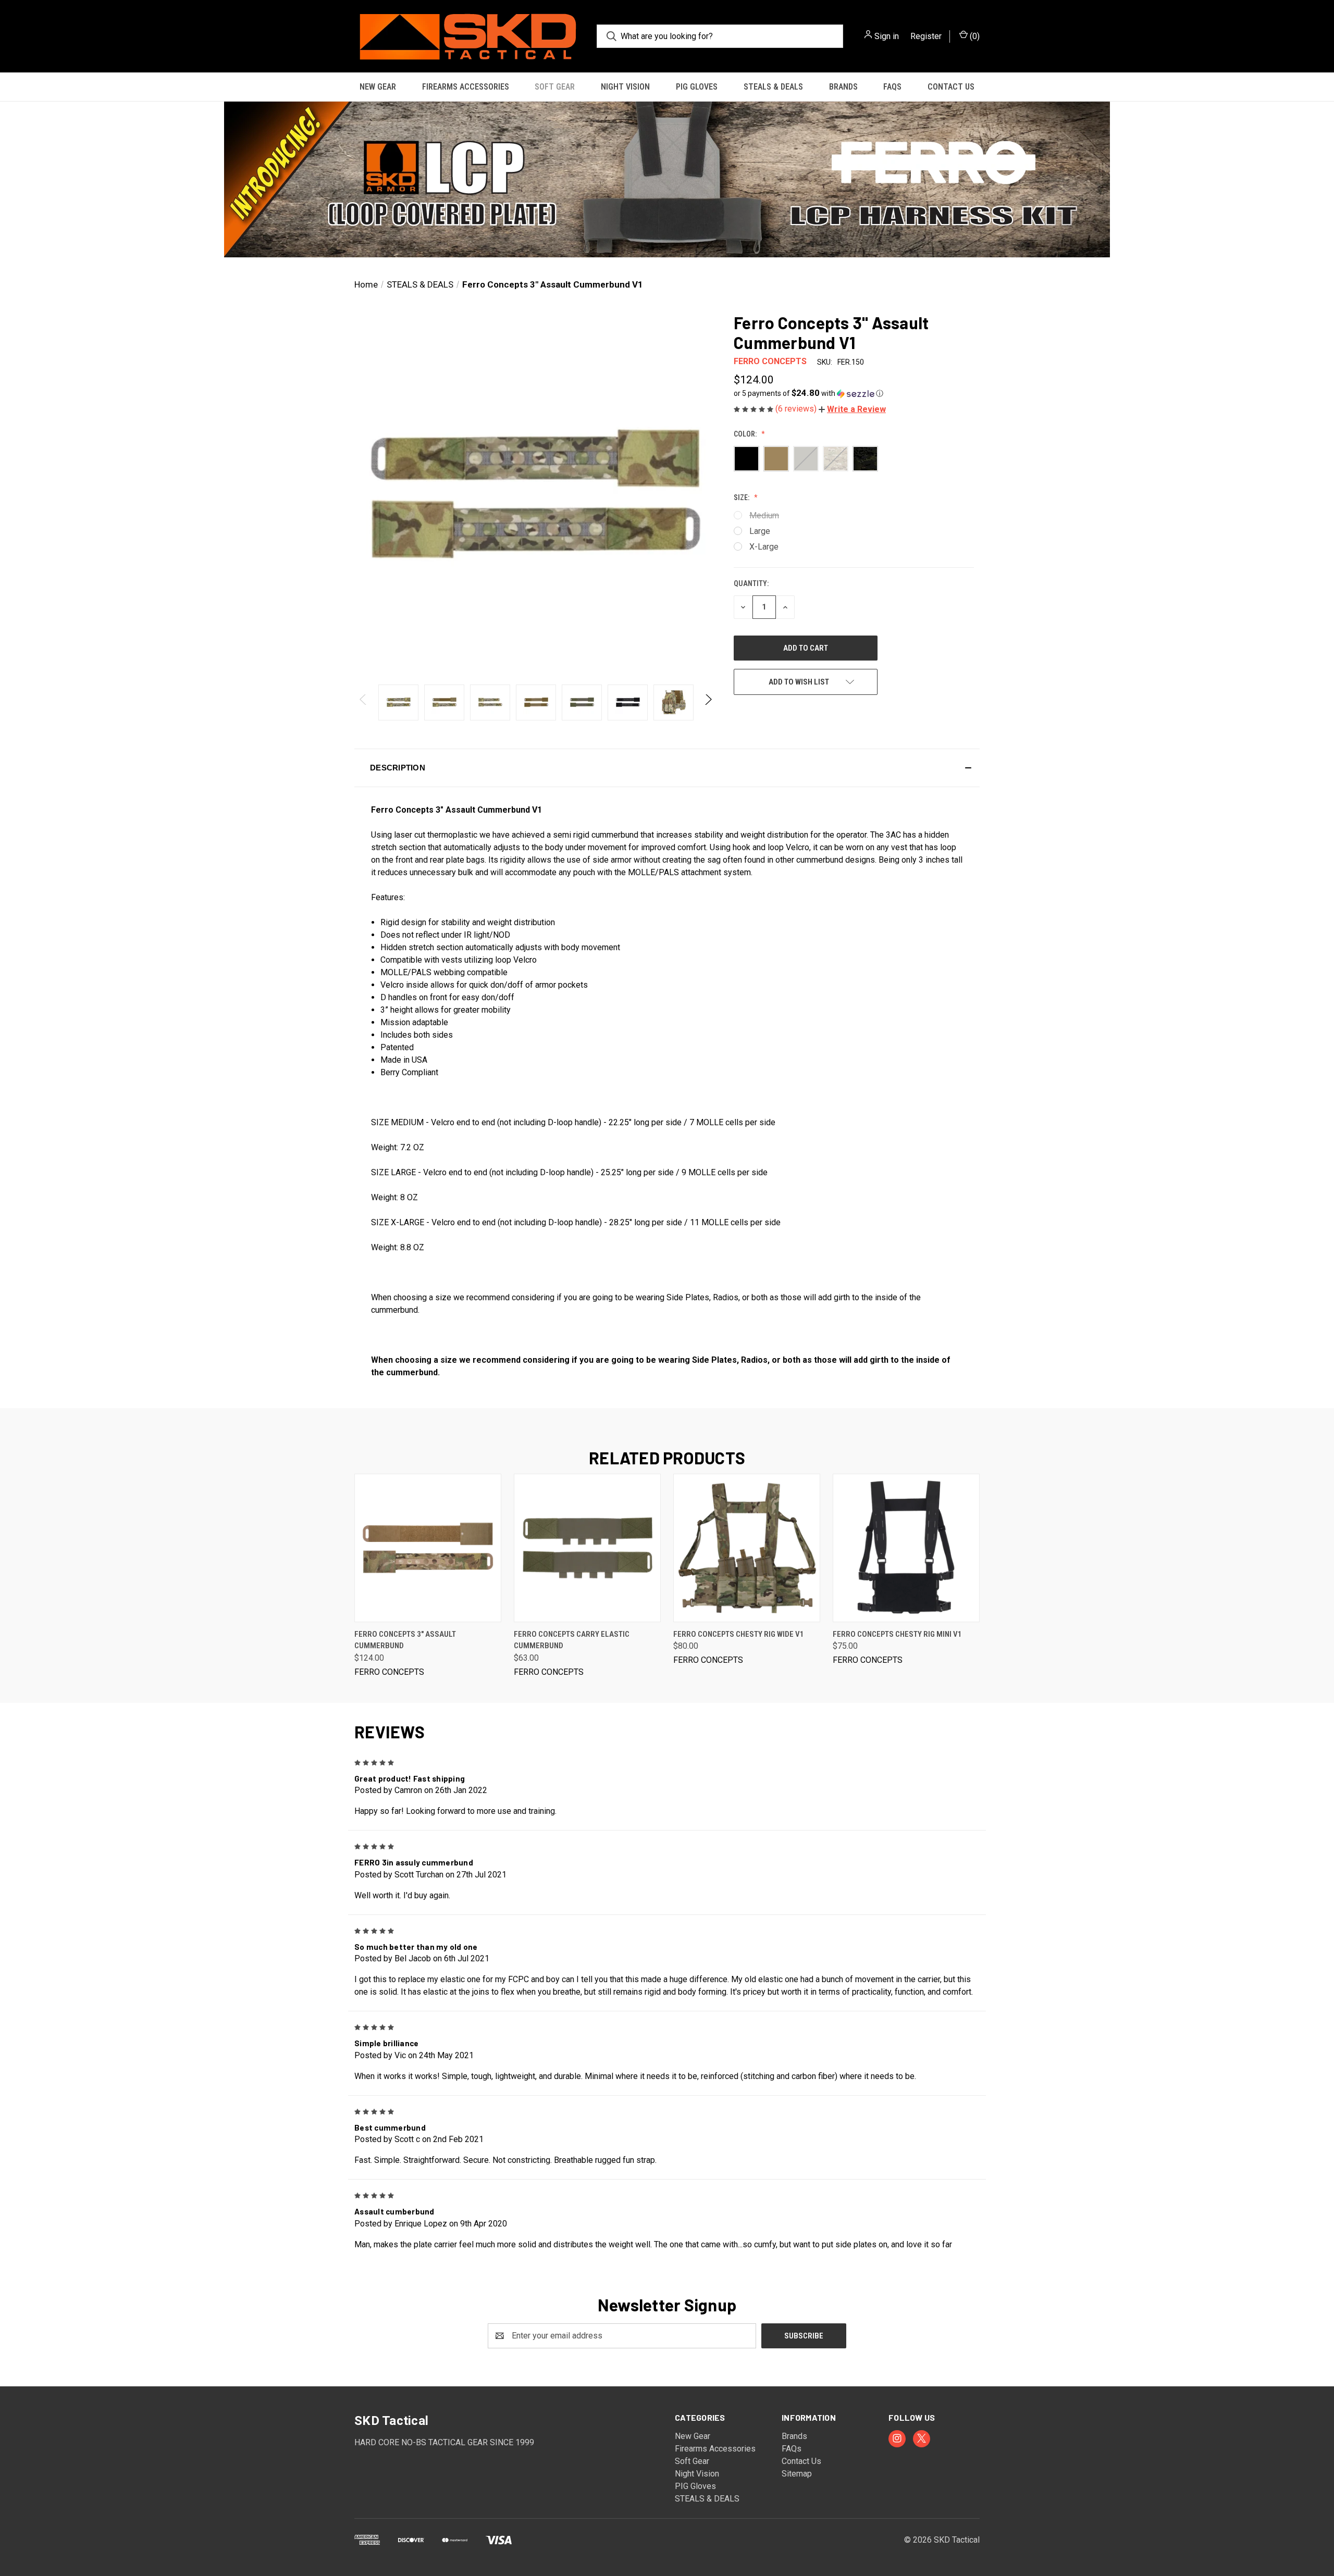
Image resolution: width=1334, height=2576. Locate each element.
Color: (746, 434)
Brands (843, 87)
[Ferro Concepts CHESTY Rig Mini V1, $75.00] (906, 1548)
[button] (667, 179)
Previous (363, 702)
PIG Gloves (697, 87)
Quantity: (751, 583)
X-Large (764, 547)
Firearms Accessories (466, 87)
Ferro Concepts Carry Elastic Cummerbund (572, 1640)
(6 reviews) (797, 409)
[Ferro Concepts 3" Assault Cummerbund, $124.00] (428, 1548)
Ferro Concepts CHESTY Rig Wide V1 (739, 1634)
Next (708, 702)
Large (760, 531)
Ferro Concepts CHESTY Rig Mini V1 (897, 1634)
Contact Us (951, 87)
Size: (742, 497)
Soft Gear (555, 87)
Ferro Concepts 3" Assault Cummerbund (405, 1640)
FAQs (892, 87)
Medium (764, 515)
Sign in (887, 36)
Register (926, 36)
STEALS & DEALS (773, 87)
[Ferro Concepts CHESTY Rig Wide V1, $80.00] (747, 1548)
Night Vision (625, 87)
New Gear (378, 87)
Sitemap (797, 2474)
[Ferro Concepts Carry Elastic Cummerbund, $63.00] (587, 1548)
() (974, 36)
